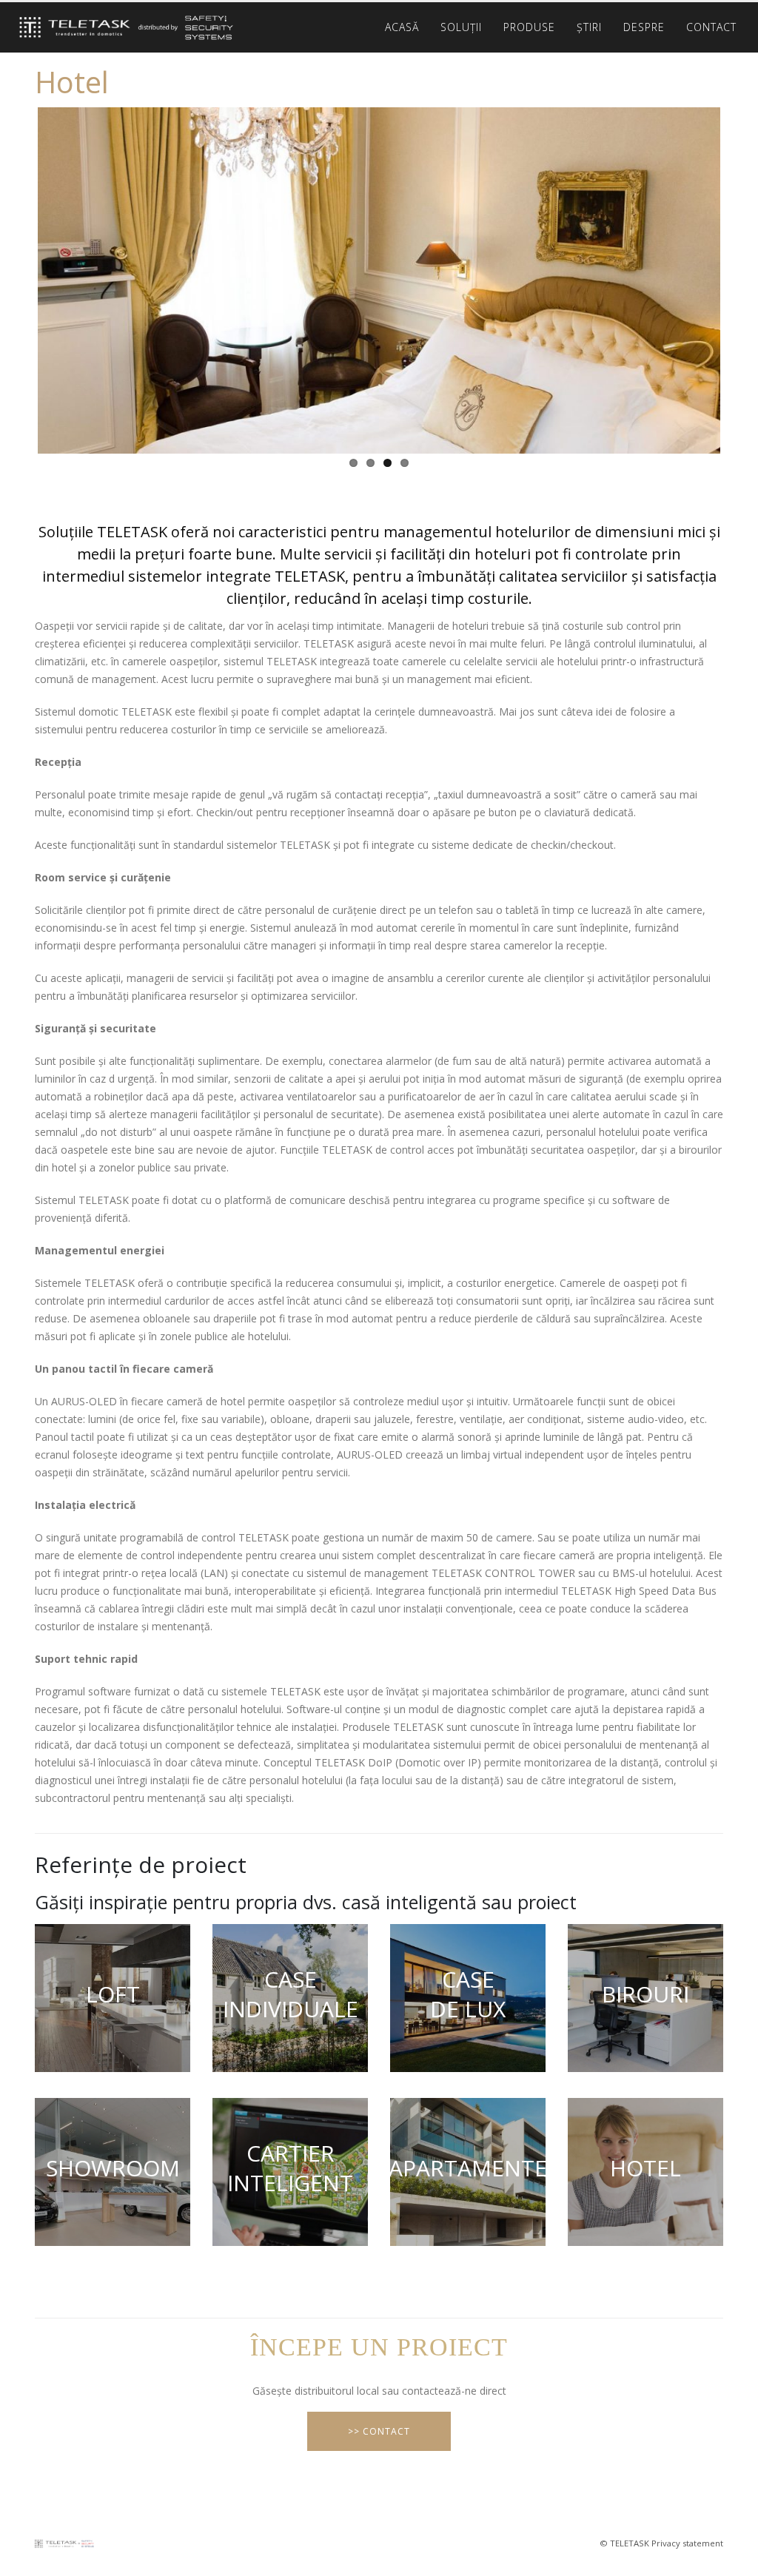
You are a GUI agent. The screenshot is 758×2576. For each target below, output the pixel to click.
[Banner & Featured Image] (113, 1998)
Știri (589, 27)
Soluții (461, 27)
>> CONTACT (379, 2431)
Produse (529, 27)
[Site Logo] (122, 28)
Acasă (402, 27)
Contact (711, 27)
